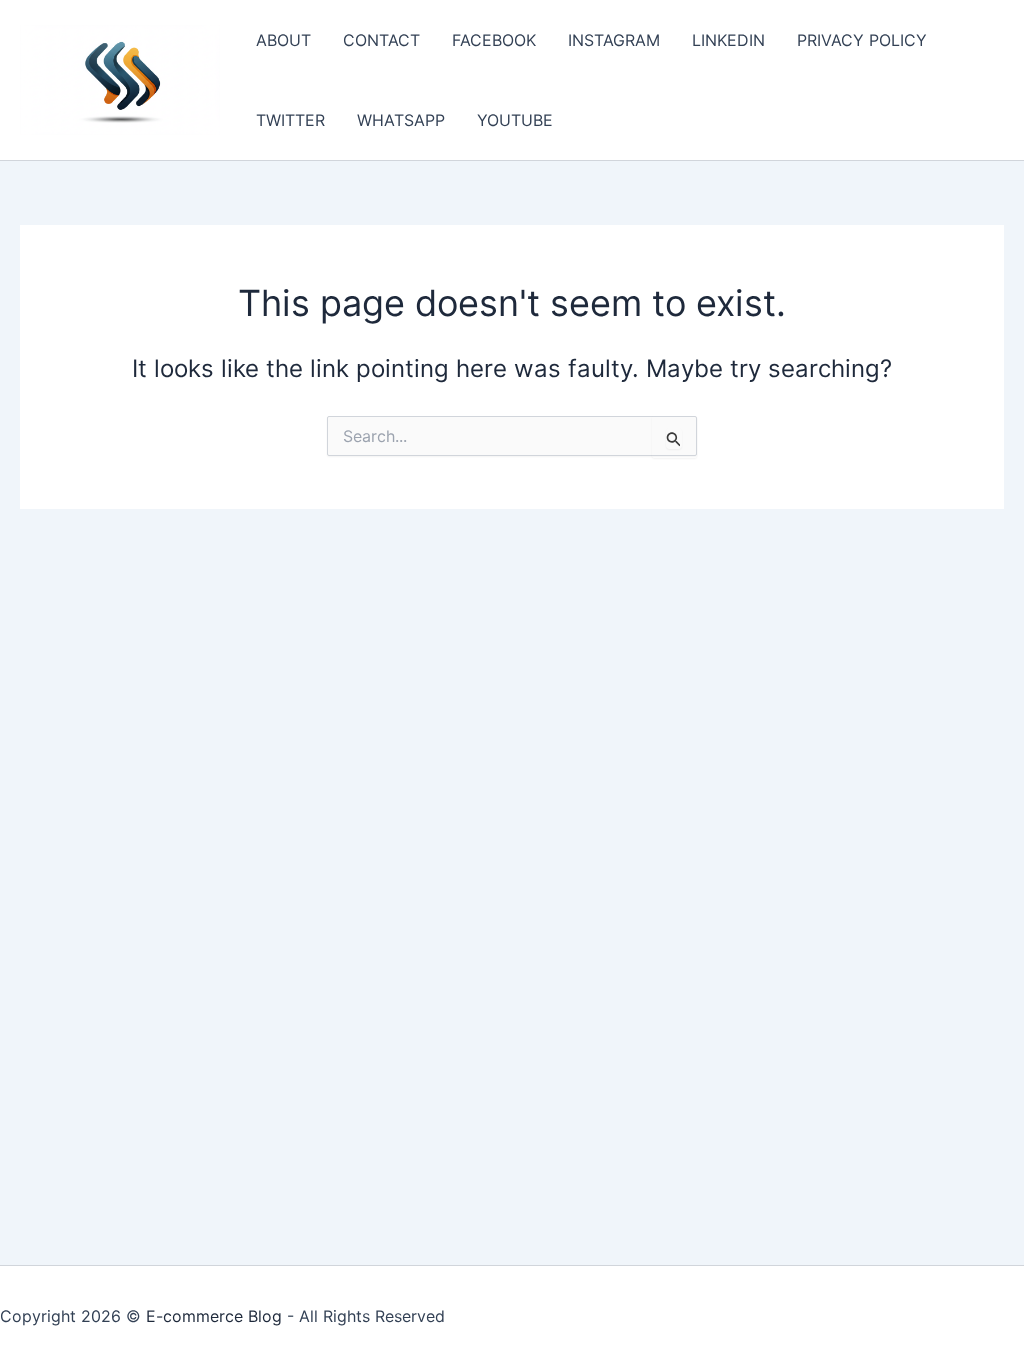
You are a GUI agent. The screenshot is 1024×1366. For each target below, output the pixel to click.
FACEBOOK (494, 40)
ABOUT (283, 40)
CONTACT (381, 40)
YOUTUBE (515, 120)
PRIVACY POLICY (862, 40)
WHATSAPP (401, 120)
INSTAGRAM (614, 40)
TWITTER (290, 120)
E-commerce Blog (214, 1316)
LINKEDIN (728, 40)
